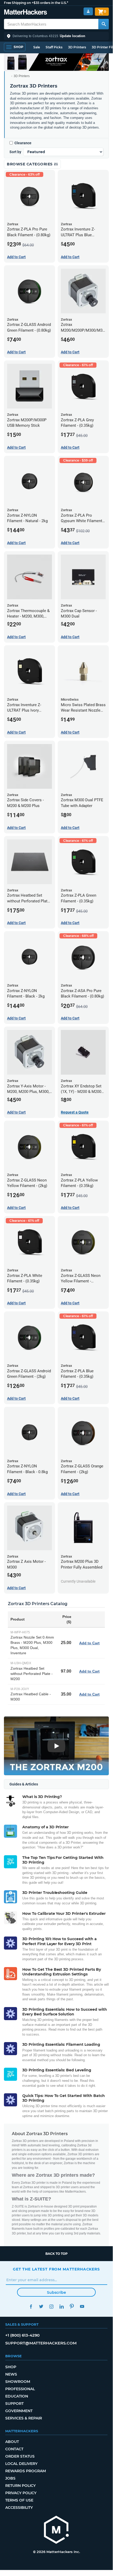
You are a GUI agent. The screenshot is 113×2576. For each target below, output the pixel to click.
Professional (20, 2389)
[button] (56, 36)
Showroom (18, 2382)
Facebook (31, 2306)
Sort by (15, 152)
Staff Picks (54, 47)
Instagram (51, 2306)
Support (14, 2404)
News (11, 2374)
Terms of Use (19, 2500)
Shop (11, 2367)
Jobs (10, 2478)
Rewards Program (26, 2471)
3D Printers (77, 47)
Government (19, 2411)
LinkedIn (61, 2306)
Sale (37, 47)
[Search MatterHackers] (104, 24)
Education (17, 2396)
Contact (14, 2449)
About (12, 2442)
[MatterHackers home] (26, 13)
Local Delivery (21, 2464)
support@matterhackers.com (41, 2343)
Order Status (20, 2456)
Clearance (23, 143)
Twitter (41, 2306)
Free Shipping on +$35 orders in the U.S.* (36, 3)
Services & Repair (24, 2418)
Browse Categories (30, 164)
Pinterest (72, 2306)
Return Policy (20, 2486)
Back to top (56, 2254)
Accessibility (19, 2508)
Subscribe (56, 2292)
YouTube (82, 2306)
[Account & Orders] (88, 11)
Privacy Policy (21, 2493)
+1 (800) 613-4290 (22, 2335)
